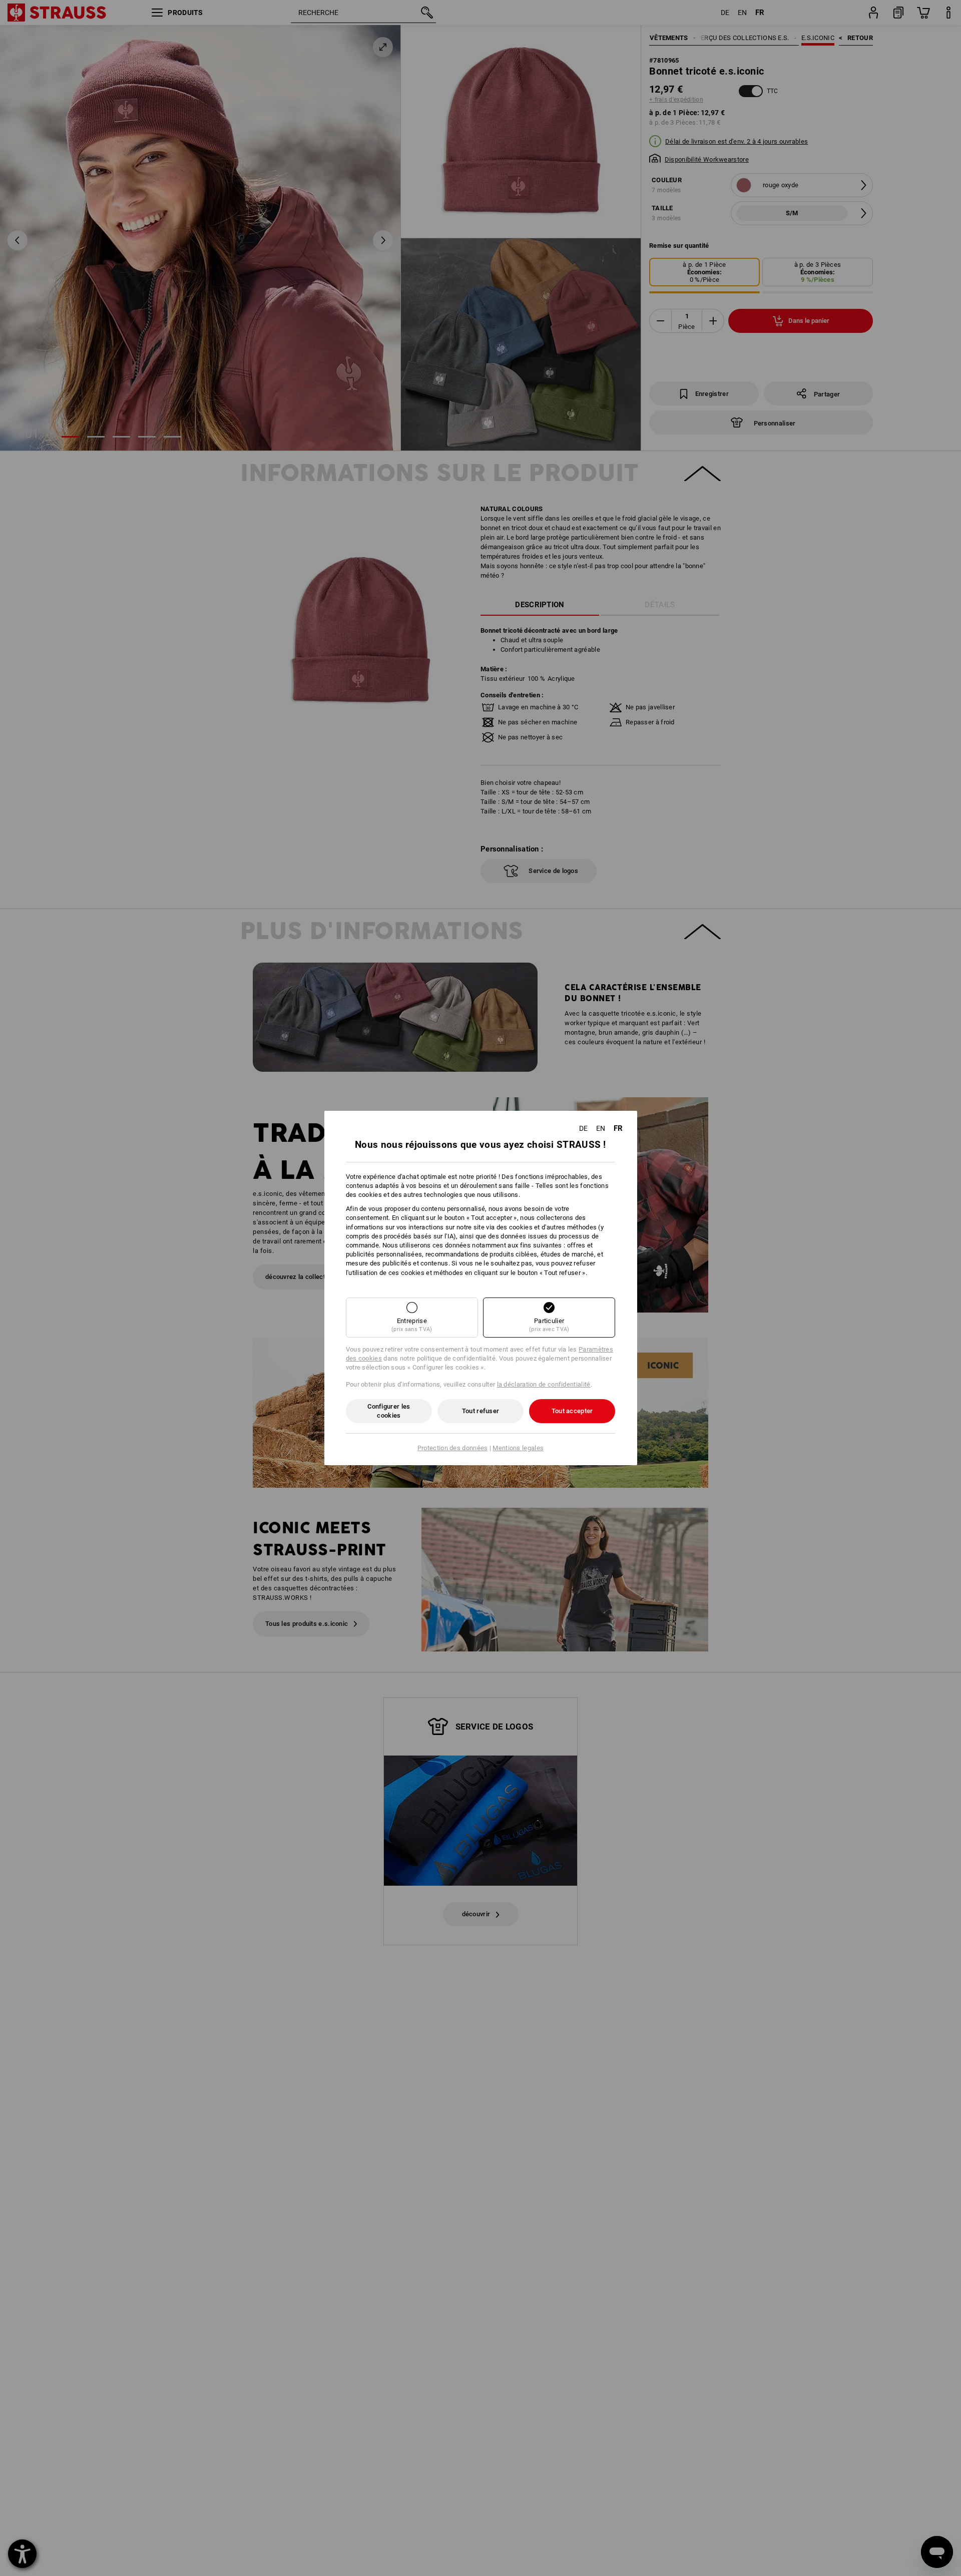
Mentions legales (518, 1448)
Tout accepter (572, 1411)
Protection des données (453, 1448)
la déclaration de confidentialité (544, 1384)
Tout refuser (481, 1411)
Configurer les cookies (389, 1411)
